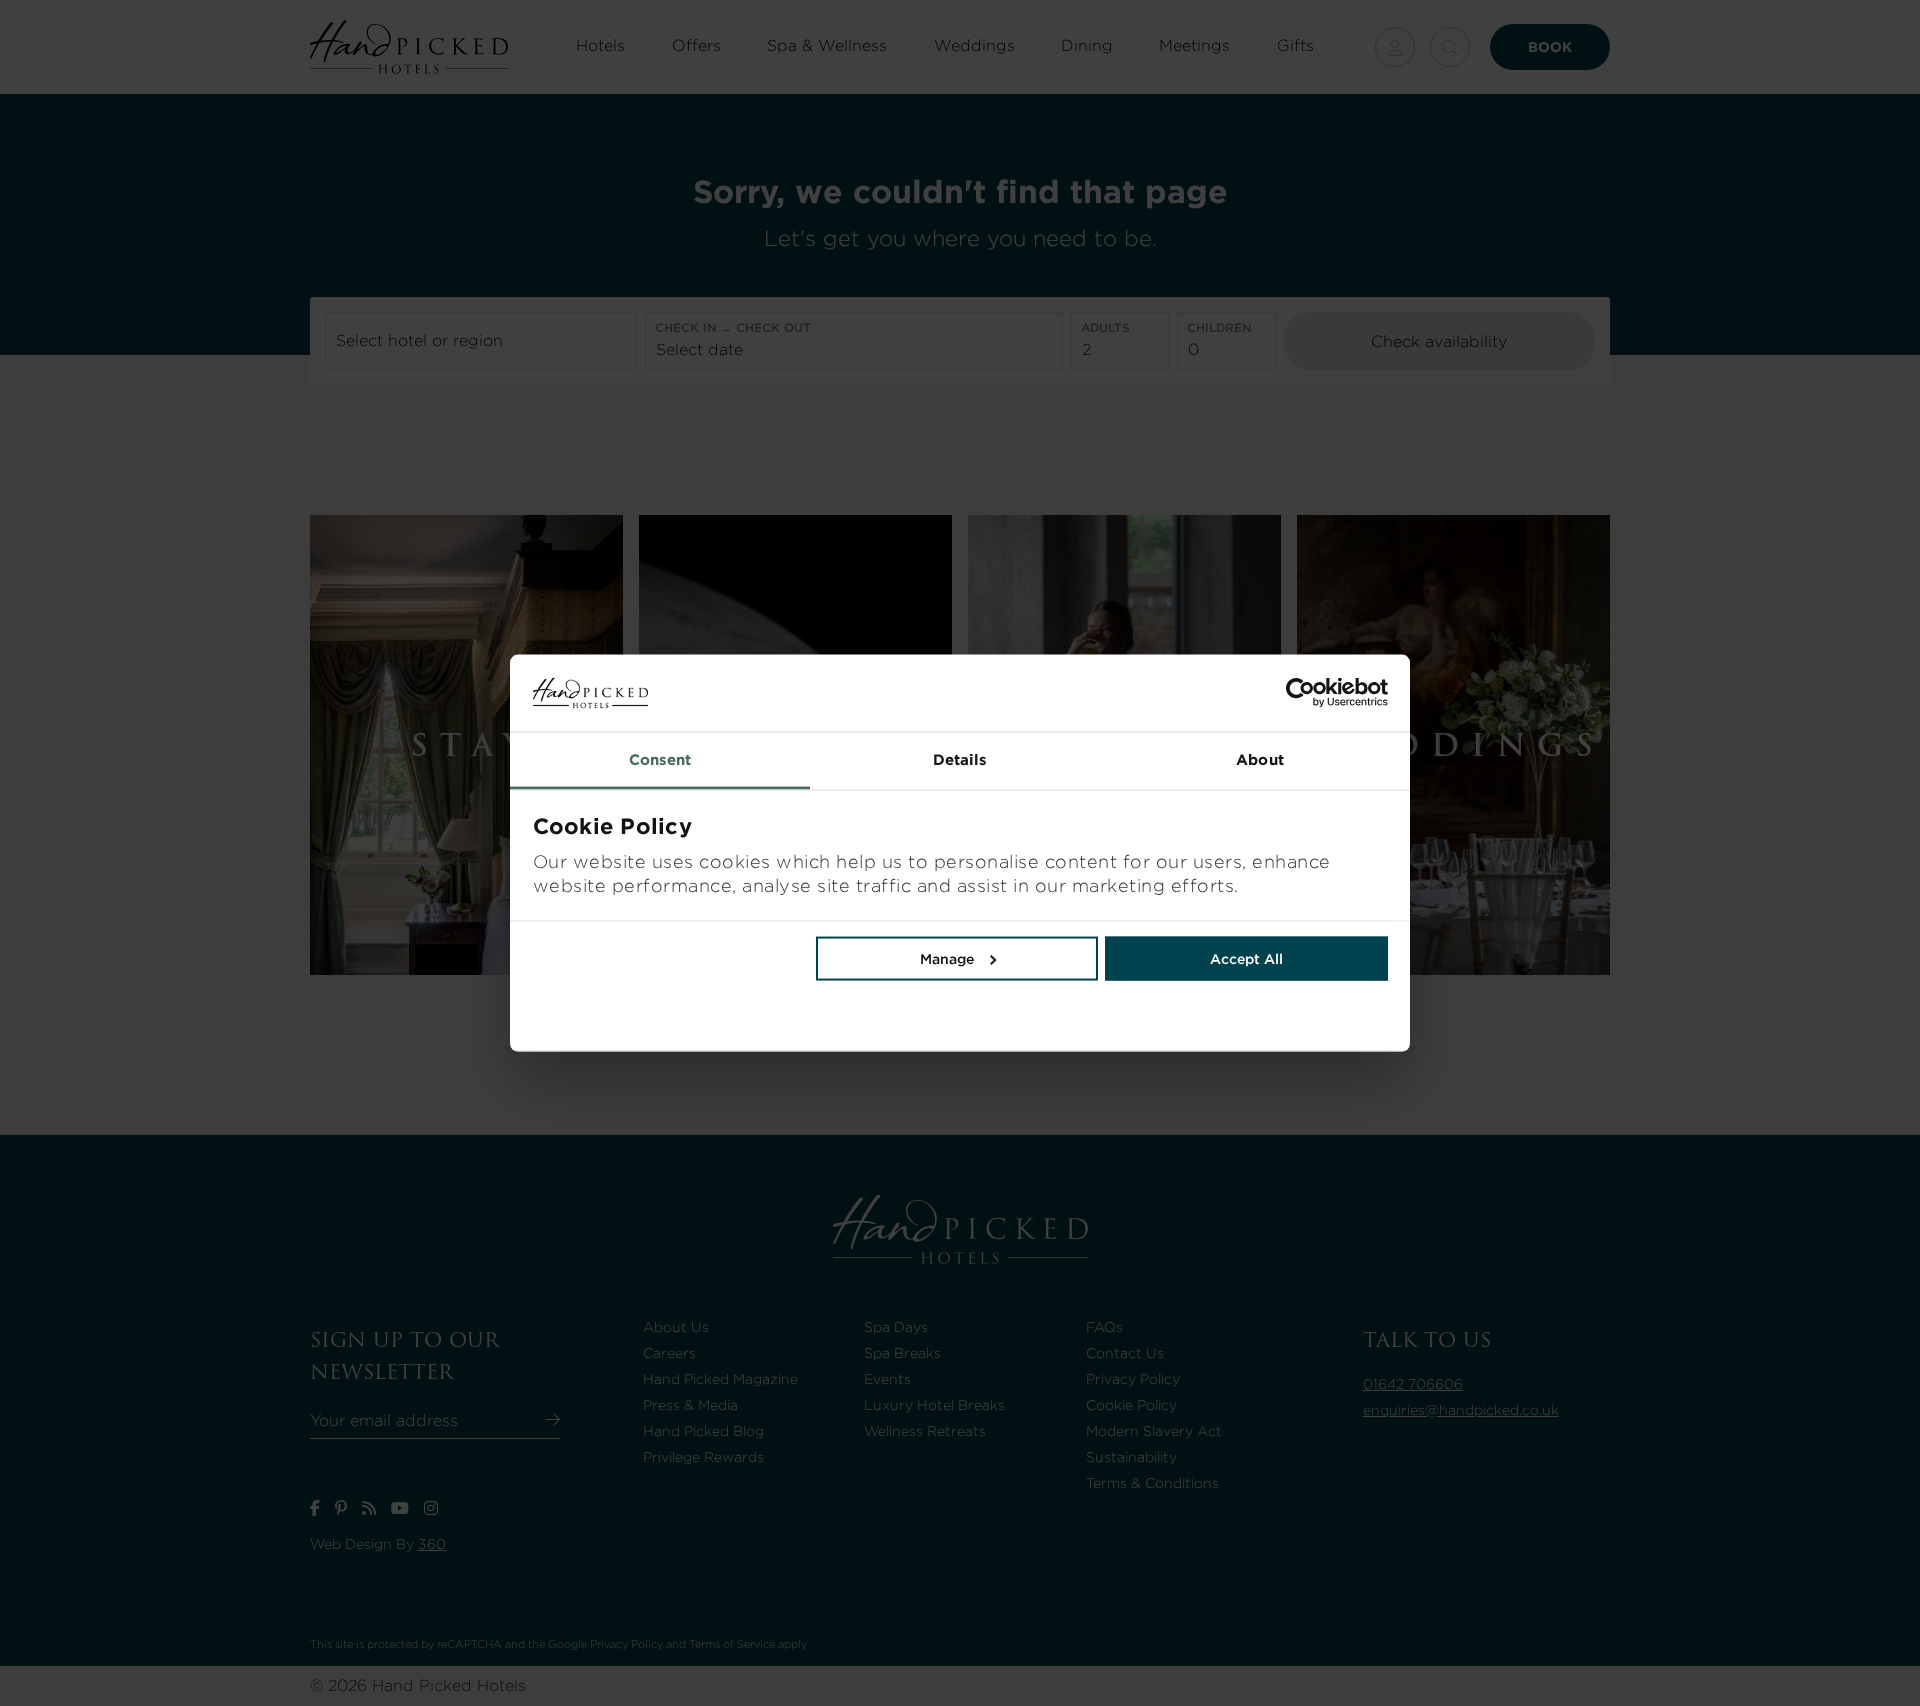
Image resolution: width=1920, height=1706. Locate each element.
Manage (947, 958)
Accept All (1246, 958)
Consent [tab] (660, 759)
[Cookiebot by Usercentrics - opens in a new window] (1174, 693)
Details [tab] (960, 759)
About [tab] (1260, 759)
